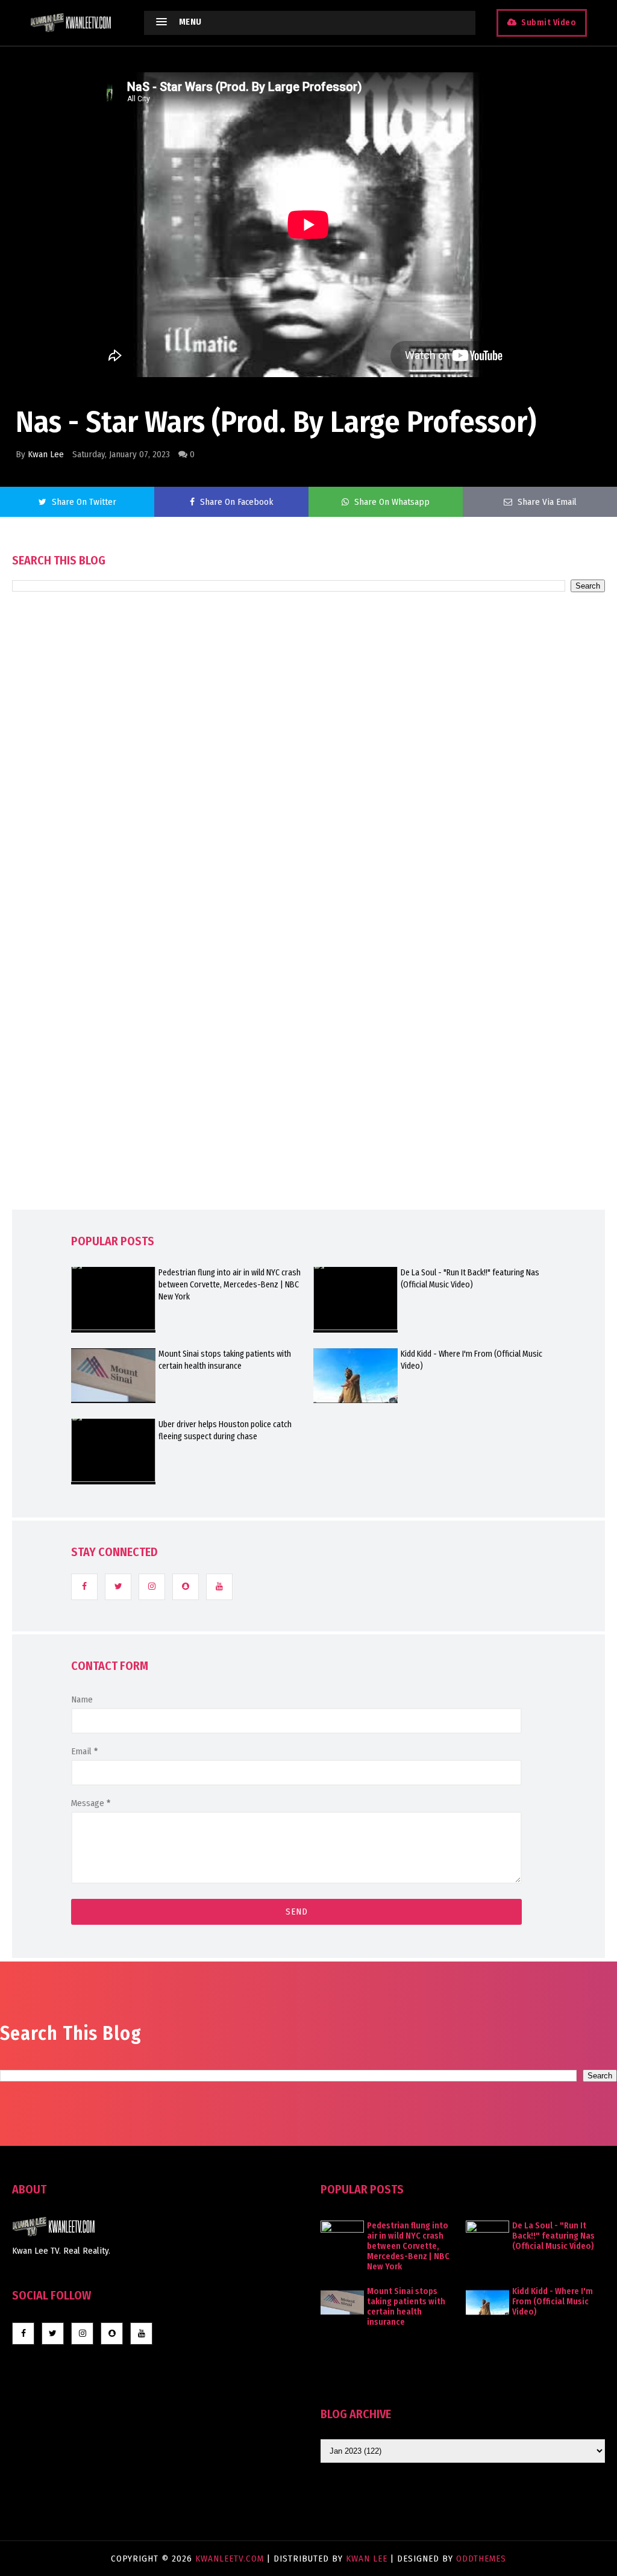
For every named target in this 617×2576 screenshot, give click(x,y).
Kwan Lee (46, 454)
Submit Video (549, 23)
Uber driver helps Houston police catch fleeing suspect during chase (225, 1430)
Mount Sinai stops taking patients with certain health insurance (225, 1360)
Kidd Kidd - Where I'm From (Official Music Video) (471, 1360)
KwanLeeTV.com (231, 2559)
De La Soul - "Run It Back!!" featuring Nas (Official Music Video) (470, 1279)
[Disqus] (308, 935)
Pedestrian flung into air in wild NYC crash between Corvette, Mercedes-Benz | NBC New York (230, 1285)
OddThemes (481, 2559)
